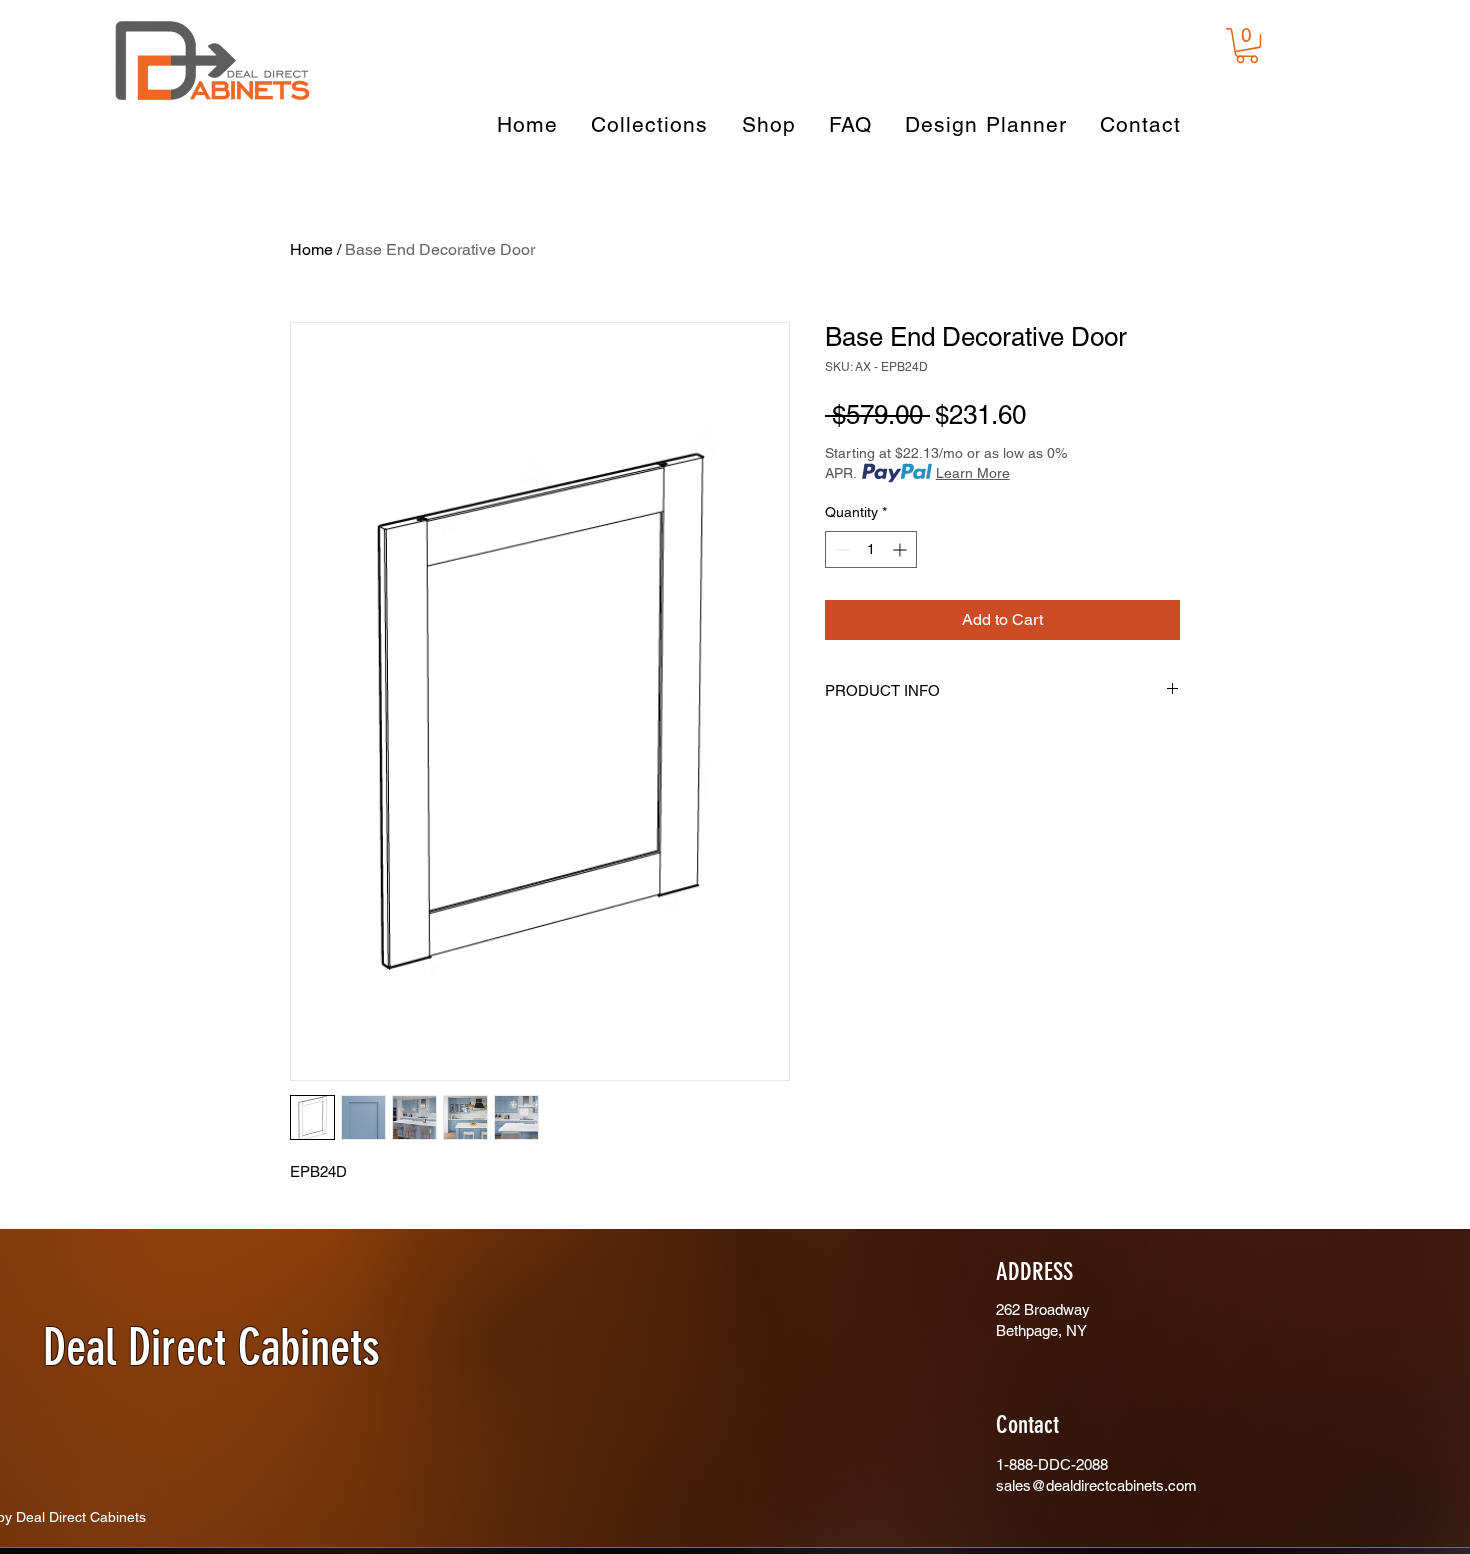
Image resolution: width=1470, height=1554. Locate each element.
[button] (1247, 45)
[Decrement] (840, 549)
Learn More (973, 473)
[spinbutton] (871, 549)
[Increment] (901, 549)
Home (311, 249)
